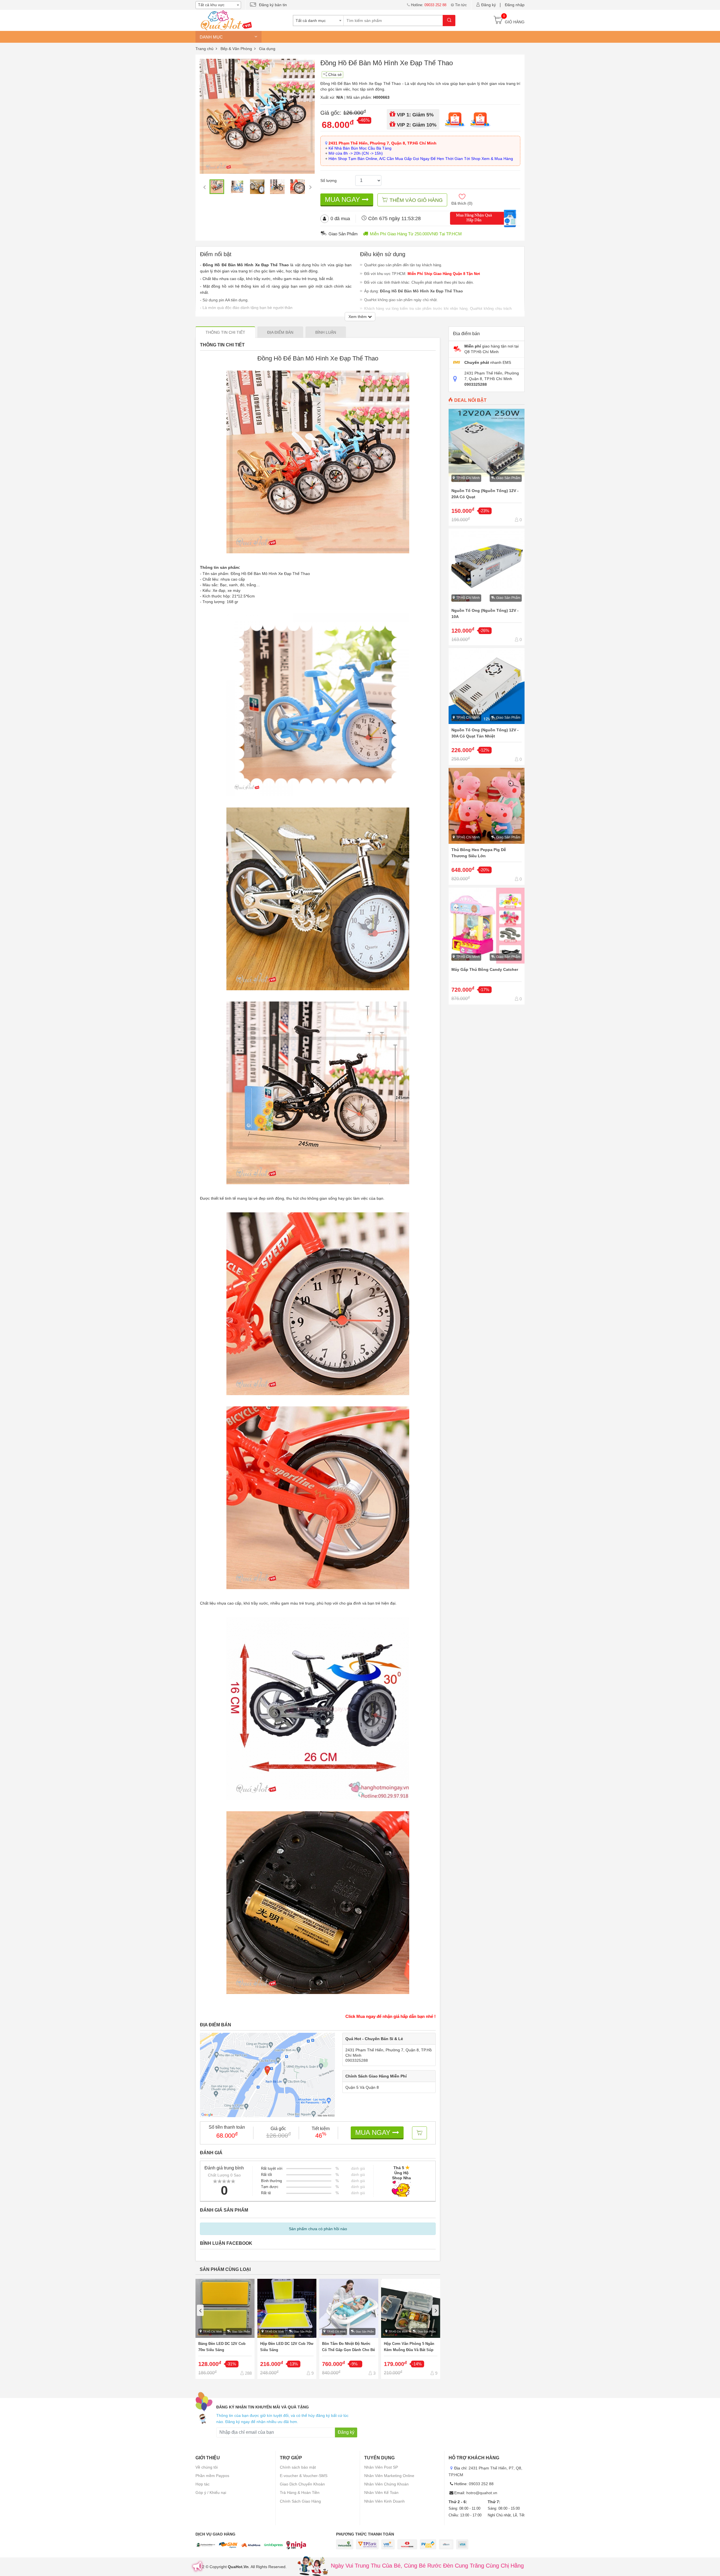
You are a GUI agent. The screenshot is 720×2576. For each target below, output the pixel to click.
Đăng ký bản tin (273, 5)
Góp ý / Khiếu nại (211, 2492)
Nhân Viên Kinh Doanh (384, 2501)
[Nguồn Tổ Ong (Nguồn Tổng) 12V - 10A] (487, 587)
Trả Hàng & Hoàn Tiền (300, 2492)
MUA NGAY (343, 199)
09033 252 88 (481, 2484)
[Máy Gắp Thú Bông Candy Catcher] (487, 946)
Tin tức (461, 5)
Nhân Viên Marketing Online (389, 2476)
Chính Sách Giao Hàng (300, 2501)
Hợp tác (202, 2484)
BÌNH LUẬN (326, 332)
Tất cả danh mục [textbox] (311, 21)
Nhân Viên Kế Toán (381, 2492)
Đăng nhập (515, 5)
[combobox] (218, 5)
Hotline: (429, 5)
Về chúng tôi (207, 2467)
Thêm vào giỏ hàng (416, 200)
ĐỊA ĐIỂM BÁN (280, 332)
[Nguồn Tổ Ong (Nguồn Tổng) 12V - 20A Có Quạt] (487, 467)
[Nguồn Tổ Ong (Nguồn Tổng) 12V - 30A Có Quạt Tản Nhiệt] (487, 707)
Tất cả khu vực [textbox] (211, 5)
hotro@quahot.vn (482, 2493)
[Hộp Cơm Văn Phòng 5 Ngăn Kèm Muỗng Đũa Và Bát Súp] (411, 2329)
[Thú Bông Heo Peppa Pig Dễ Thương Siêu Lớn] (487, 826)
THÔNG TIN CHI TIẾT (225, 332)
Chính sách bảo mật (298, 2467)
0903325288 (357, 2060)
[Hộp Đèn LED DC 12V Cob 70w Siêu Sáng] (287, 2329)
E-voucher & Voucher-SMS (304, 2476)
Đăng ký (489, 5)
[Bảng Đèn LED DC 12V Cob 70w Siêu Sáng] (225, 2329)
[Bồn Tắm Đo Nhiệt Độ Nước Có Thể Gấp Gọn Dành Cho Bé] (349, 2329)
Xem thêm (358, 317)
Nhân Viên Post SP (381, 2467)
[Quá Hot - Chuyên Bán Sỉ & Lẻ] (225, 20)
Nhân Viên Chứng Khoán (386, 2484)
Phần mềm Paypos (212, 2476)
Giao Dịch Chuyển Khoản (302, 2484)
